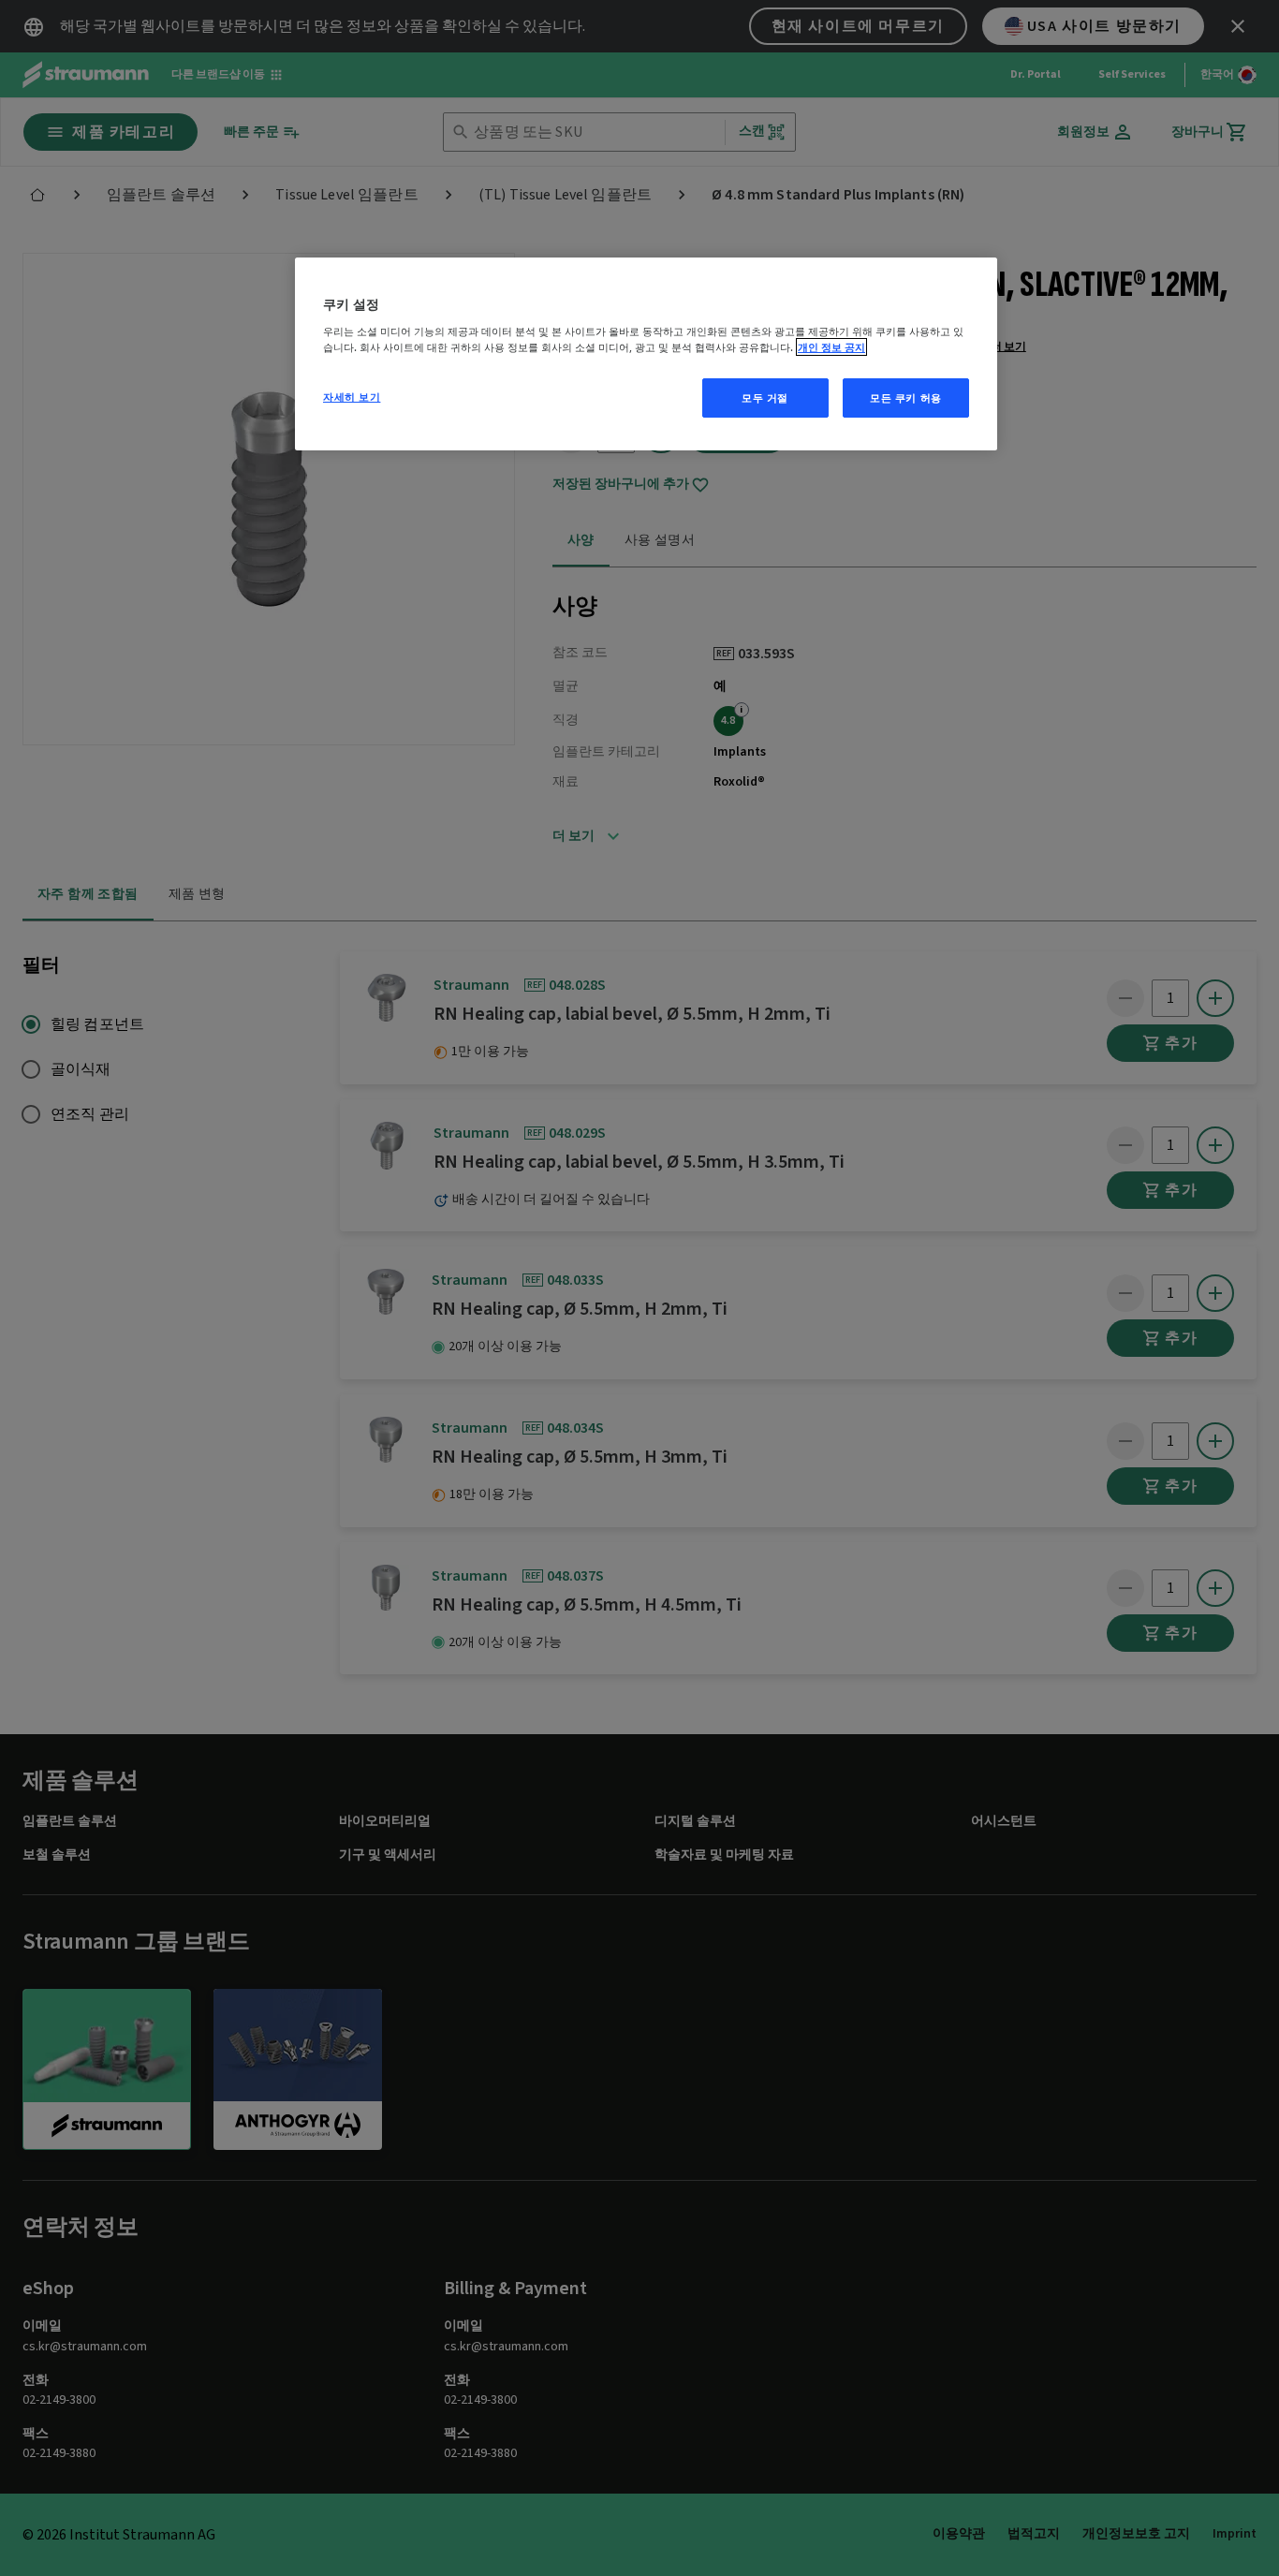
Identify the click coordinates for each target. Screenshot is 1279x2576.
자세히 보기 (352, 397)
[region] (646, 354)
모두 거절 (765, 397)
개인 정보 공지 (831, 347)
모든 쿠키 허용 (906, 397)
